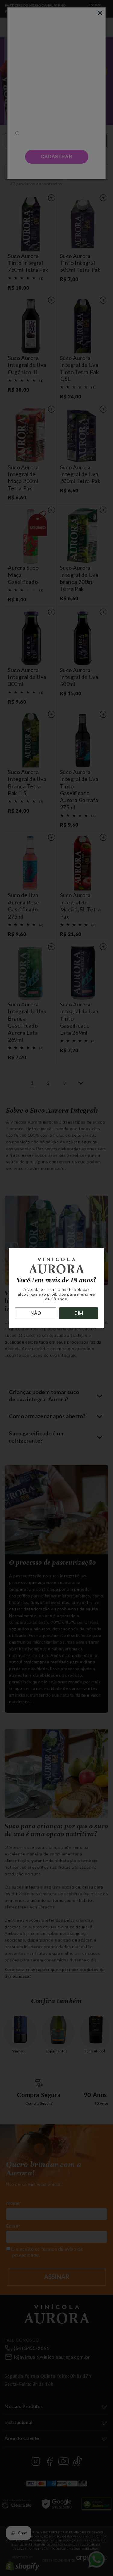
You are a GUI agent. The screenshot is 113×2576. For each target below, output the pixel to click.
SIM (79, 1313)
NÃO (36, 1313)
